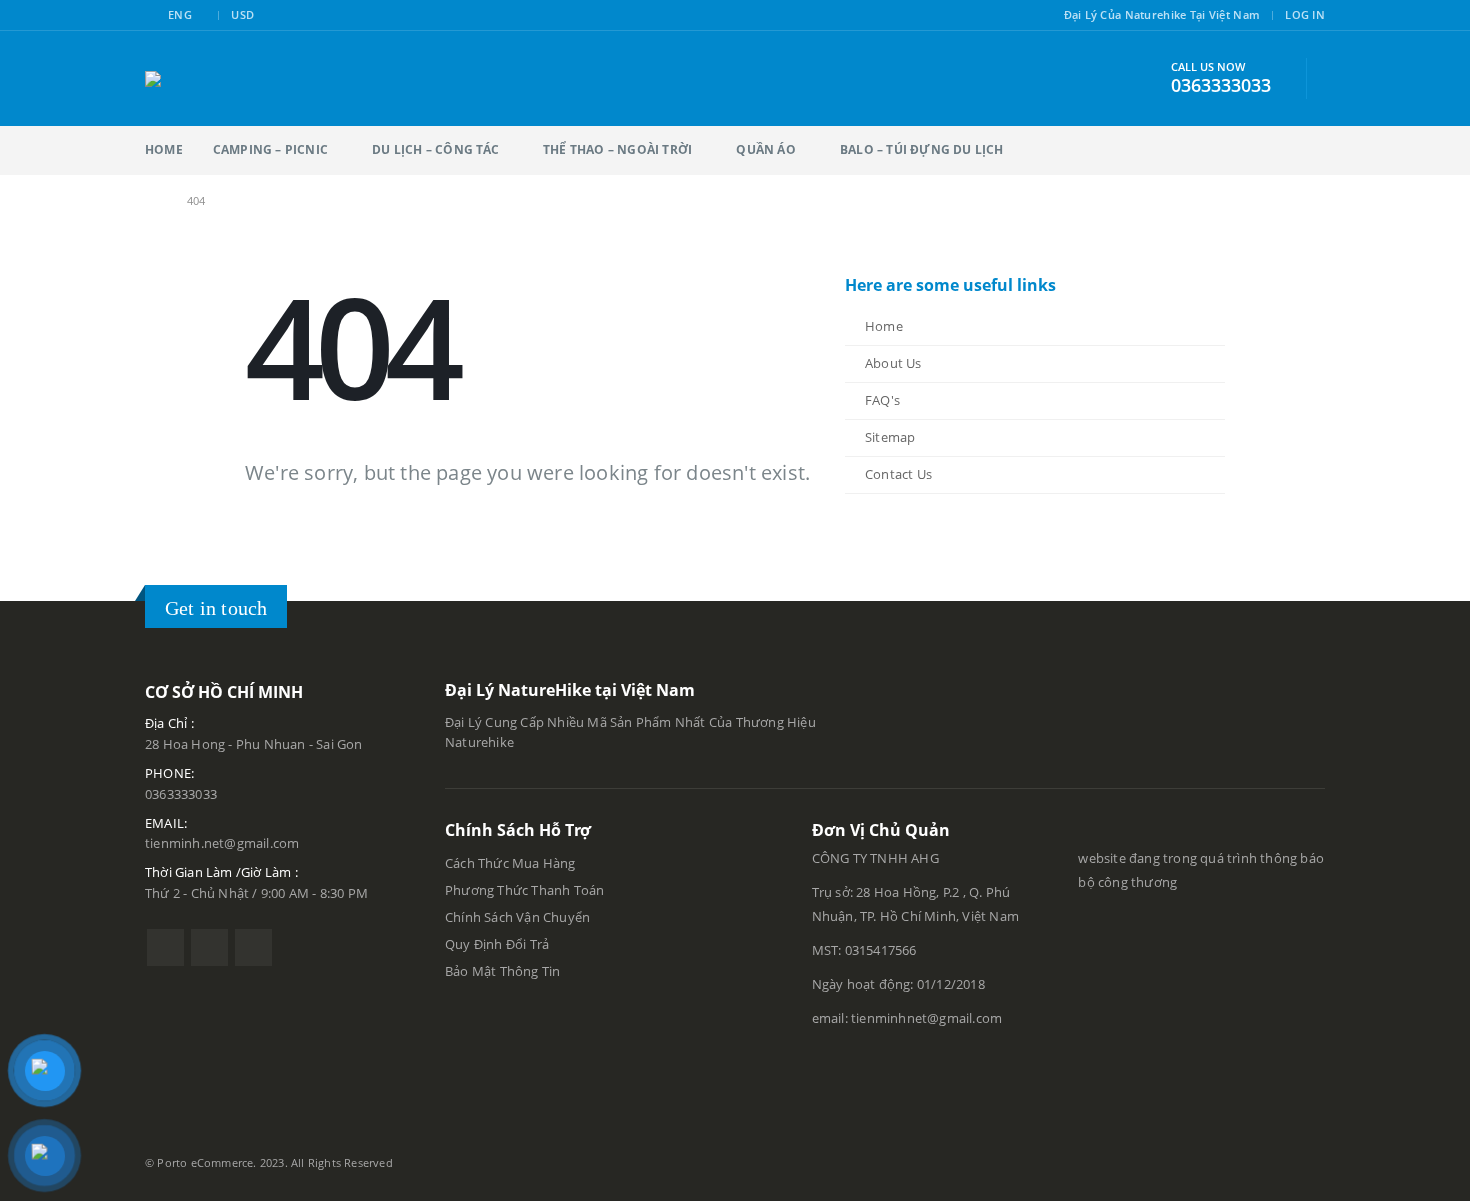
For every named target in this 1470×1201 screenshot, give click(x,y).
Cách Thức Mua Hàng (510, 863)
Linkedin (253, 947)
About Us (893, 363)
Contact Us (898, 474)
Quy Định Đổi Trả (497, 944)
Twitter (209, 947)
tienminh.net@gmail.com (222, 843)
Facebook (165, 947)
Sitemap (890, 437)
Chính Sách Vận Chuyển (517, 917)
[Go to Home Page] (152, 200)
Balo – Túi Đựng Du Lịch (922, 149)
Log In (1305, 14)
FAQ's (882, 400)
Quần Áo (765, 149)
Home (164, 149)
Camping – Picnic (270, 149)
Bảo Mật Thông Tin (504, 971)
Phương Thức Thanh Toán (526, 890)
